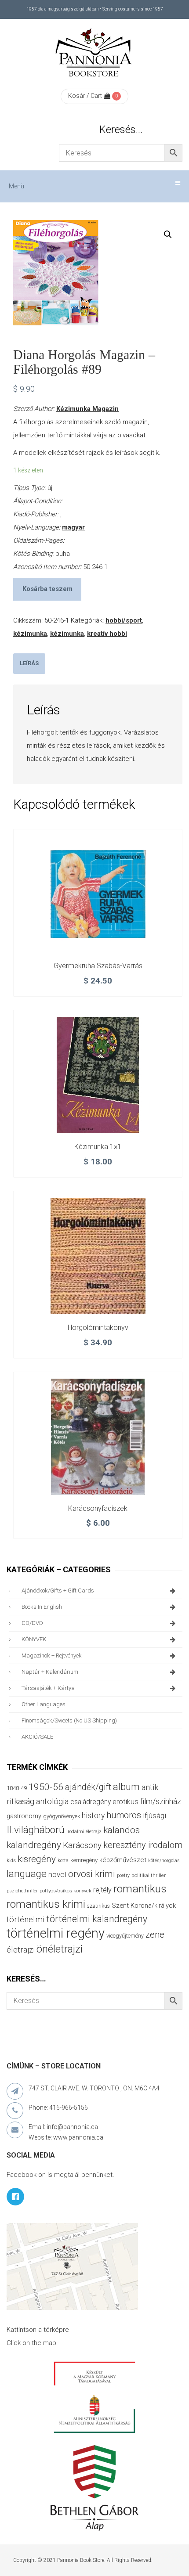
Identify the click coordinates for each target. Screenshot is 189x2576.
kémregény (84, 1860)
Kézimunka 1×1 (98, 1147)
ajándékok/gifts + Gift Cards (58, 1591)
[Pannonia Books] (94, 54)
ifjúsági (154, 1816)
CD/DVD (32, 1623)
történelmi (25, 1920)
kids (11, 1861)
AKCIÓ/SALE (37, 1737)
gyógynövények (62, 1816)
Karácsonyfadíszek (98, 1508)
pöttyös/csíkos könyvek (65, 1891)
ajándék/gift (88, 1787)
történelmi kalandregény (97, 1919)
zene (155, 1935)
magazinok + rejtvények (52, 1655)
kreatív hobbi (107, 634)
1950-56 (46, 1787)
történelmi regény (56, 1933)
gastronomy (24, 1816)
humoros (124, 1815)
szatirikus (98, 1906)
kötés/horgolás (164, 1861)
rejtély (102, 1890)
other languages (44, 1704)
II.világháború (36, 1830)
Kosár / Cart (85, 96)
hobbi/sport (124, 620)
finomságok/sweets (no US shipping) (69, 1720)
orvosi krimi (92, 1874)
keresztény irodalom (143, 1845)
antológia (52, 1801)
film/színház (161, 1801)
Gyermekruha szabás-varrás (98, 966)
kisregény (37, 1859)
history (93, 1815)
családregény (91, 1802)
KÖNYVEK (34, 1639)
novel (57, 1874)
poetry (123, 1875)
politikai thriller (149, 1875)
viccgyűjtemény (125, 1936)
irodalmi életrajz (84, 1832)
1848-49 (17, 1788)
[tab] (29, 664)
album (126, 1787)
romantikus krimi (46, 1904)
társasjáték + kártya (48, 1688)
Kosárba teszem (47, 589)
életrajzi (21, 1950)
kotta (63, 1861)
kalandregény (34, 1845)
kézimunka (30, 634)
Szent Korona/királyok (144, 1906)
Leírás (29, 663)
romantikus (140, 1889)
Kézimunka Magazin (87, 409)
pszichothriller (22, 1891)
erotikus (125, 1802)
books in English (42, 1607)
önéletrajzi (60, 1949)
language (27, 1874)
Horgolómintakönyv (98, 1328)
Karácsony (82, 1845)
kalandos (122, 1830)
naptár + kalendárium (50, 1672)
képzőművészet (123, 1860)
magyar (73, 527)
